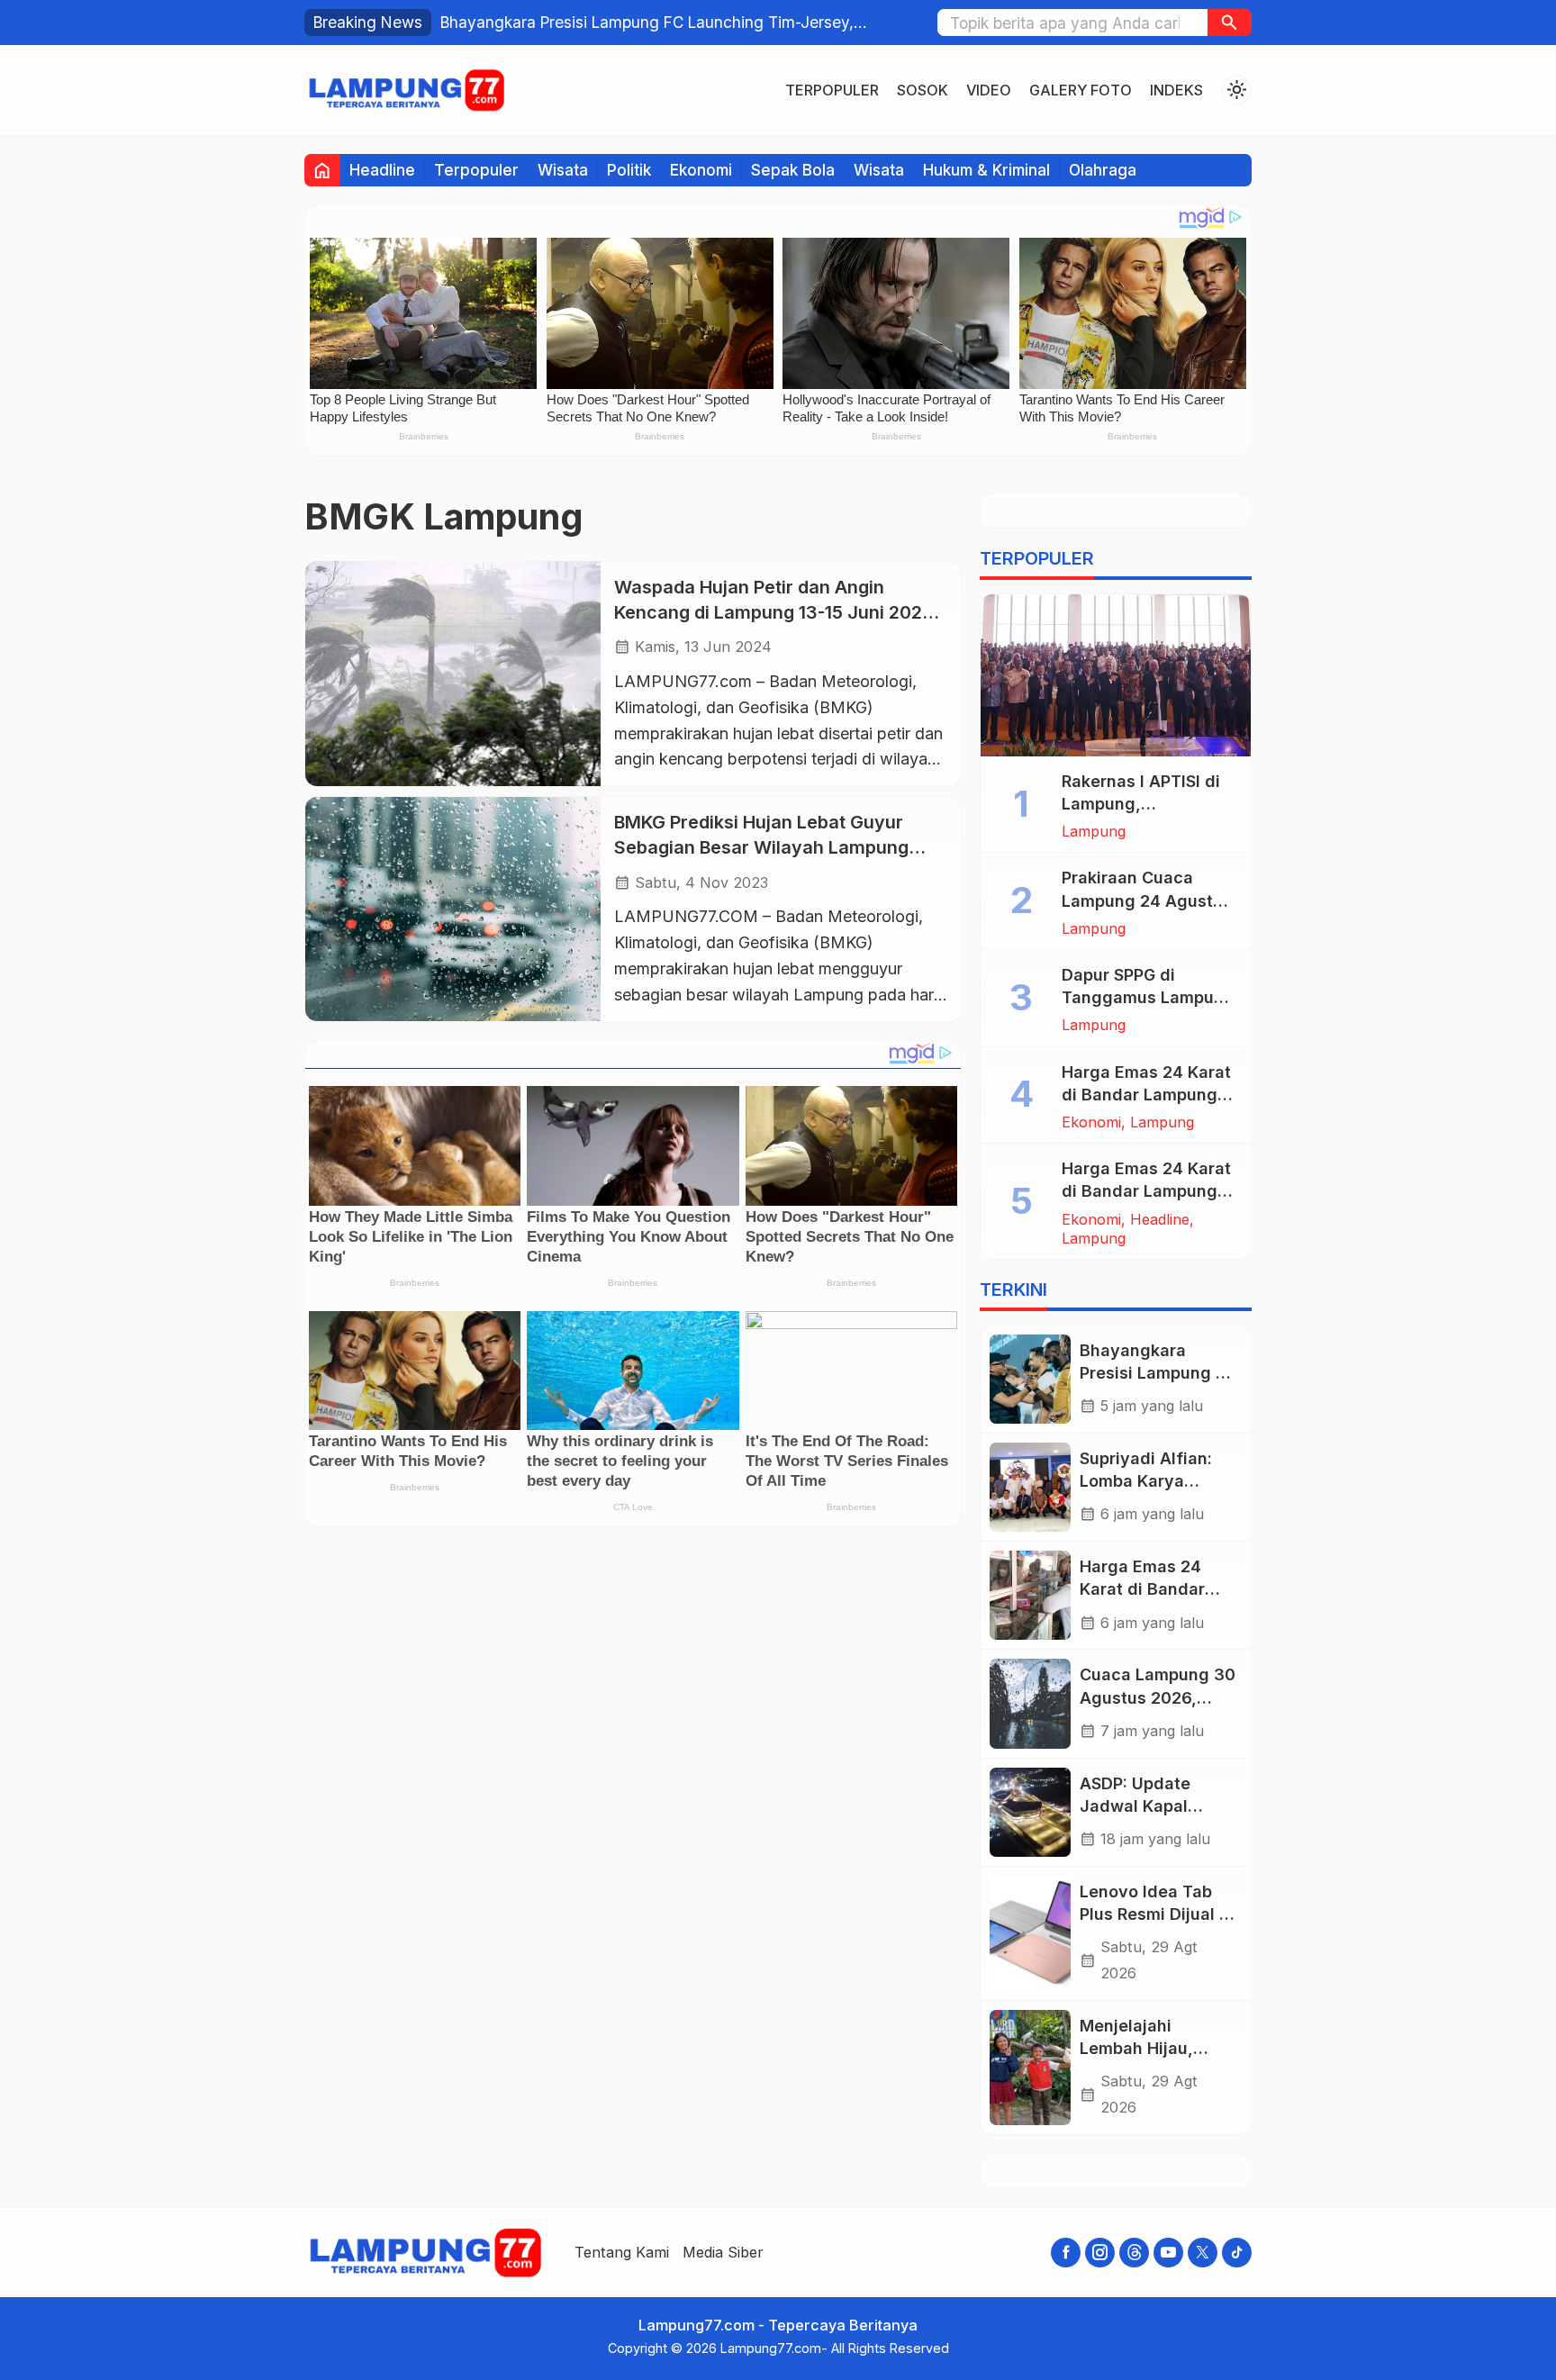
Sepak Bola (793, 170)
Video (989, 90)
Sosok (923, 90)
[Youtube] (1168, 2253)
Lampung (1094, 831)
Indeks (1176, 90)
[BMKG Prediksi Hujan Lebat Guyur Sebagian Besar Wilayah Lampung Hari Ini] (453, 909)
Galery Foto (1081, 90)
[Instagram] (1100, 2253)
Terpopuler (832, 90)
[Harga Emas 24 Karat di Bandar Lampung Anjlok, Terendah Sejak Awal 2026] (1030, 1595)
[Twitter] (1203, 2253)
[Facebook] (1066, 2253)
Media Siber (723, 2252)
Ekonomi (701, 170)
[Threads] (1134, 2253)
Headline (382, 170)
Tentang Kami (622, 2252)
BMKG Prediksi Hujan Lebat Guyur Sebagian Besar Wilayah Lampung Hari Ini (761, 847)
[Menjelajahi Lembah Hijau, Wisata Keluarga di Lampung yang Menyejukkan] (1030, 2068)
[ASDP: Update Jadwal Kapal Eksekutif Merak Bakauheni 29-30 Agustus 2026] (1030, 1812)
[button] (1230, 23)
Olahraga (1103, 170)
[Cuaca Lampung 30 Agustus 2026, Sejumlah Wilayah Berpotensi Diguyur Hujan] (1030, 1703)
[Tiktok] (1237, 2253)
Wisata (563, 170)
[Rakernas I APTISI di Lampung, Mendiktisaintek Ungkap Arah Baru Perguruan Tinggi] (1116, 675)
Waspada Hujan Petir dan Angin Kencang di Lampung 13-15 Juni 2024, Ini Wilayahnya (776, 611)
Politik (629, 170)
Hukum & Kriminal (986, 170)
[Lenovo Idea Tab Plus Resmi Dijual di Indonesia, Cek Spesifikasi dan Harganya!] (1030, 1933)
